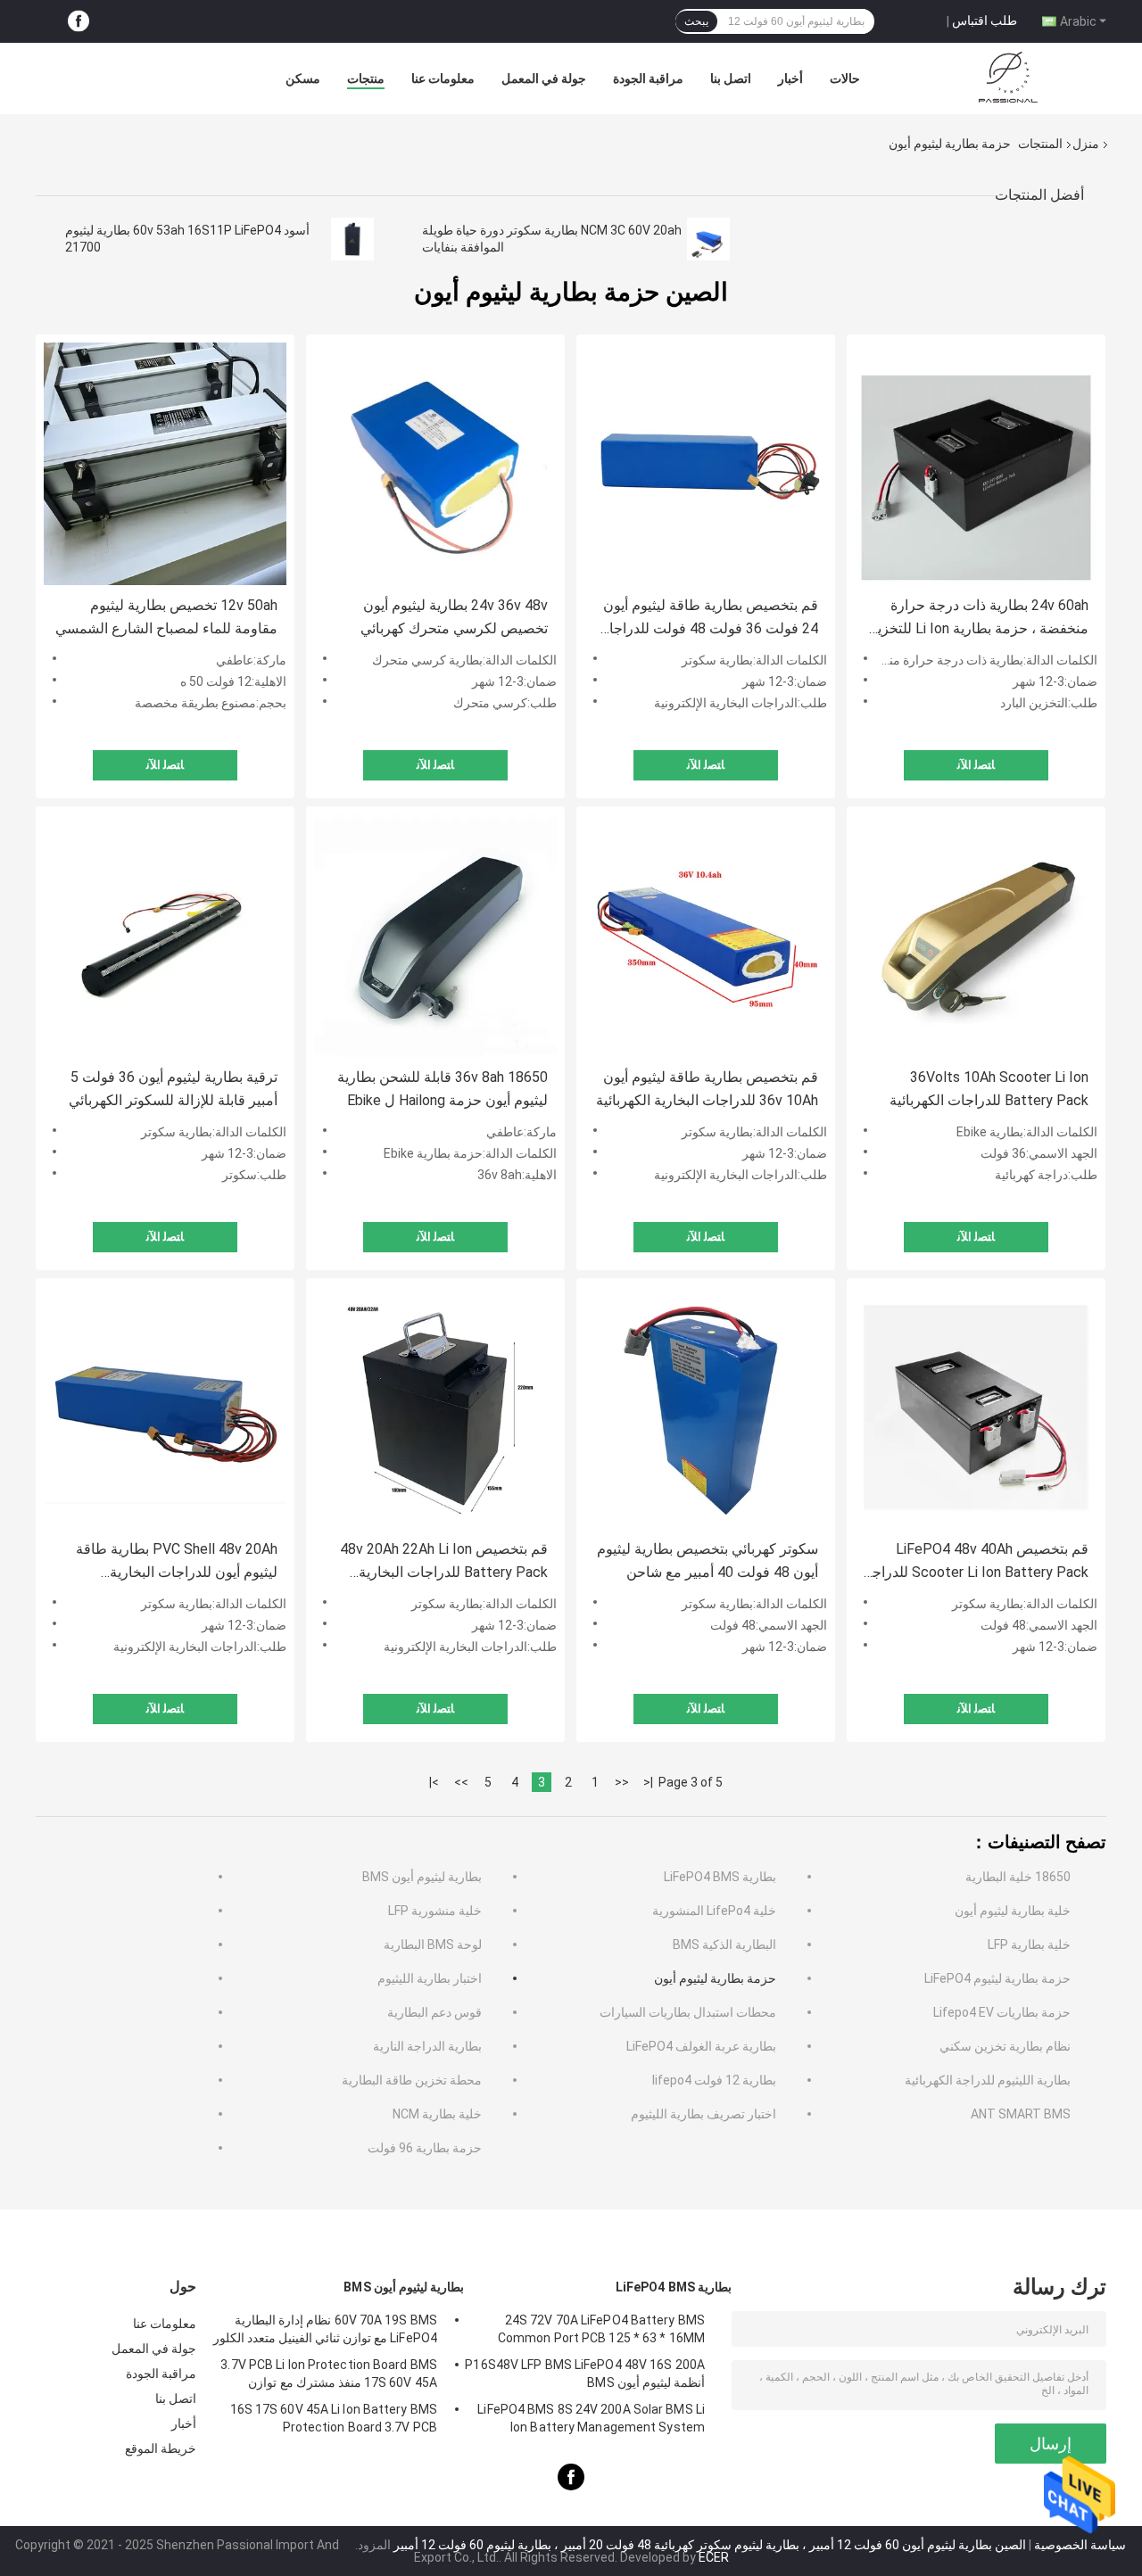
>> (461, 1782)
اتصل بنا (731, 78)
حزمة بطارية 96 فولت (425, 2148)
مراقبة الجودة (648, 78)
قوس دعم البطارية (434, 2012)
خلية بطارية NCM (437, 2114)
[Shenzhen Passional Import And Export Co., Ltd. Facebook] (79, 22)
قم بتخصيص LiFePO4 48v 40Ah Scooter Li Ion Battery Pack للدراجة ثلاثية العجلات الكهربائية (976, 1562)
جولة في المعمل (544, 78)
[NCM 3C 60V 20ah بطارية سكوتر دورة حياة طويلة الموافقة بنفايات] (708, 239)
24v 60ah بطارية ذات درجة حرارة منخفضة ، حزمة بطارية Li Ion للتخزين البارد (978, 619)
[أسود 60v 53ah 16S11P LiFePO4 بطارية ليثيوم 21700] (352, 239)
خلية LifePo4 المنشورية (714, 1911)
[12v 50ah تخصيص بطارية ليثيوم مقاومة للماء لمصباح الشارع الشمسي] (165, 464)
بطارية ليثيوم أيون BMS (422, 1877)
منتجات (366, 78)
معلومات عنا (443, 78)
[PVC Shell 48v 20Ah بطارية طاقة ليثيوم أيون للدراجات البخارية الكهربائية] (165, 1408)
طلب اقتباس (985, 21)
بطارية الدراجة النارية (427, 2046)
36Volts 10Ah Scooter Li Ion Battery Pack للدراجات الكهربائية (989, 1089)
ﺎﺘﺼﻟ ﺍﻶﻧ (165, 765)
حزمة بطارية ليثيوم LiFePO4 (997, 1978)
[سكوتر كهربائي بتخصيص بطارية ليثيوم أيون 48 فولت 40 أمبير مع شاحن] (706, 1408)
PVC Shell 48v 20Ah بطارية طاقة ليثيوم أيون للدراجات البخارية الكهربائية (177, 1562)
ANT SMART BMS (1021, 2114)
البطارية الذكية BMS (724, 1944)
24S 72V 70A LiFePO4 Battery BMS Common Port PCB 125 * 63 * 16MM (601, 2329)
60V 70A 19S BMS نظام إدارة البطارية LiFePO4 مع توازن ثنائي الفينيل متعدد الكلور (325, 2329)
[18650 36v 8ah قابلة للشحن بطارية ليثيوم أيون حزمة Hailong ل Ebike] (435, 936)
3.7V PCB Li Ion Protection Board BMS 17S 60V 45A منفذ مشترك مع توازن (329, 2374)
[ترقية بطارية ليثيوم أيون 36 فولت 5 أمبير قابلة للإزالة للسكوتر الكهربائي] (165, 936)
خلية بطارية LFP (1029, 1944)
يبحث (696, 21)
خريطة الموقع (161, 2448)
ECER (714, 2557)
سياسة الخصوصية (1080, 2545)
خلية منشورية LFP (435, 1911)
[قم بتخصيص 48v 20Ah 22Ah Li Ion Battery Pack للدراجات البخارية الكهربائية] (435, 1408)
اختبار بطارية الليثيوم (430, 1978)
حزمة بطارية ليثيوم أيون (715, 1978)
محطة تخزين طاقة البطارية (412, 2080)
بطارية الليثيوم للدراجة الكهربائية (988, 2080)
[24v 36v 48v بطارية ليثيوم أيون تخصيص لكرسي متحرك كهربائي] (435, 464)
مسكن (303, 78)
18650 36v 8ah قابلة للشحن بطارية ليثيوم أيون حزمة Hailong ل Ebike (443, 1089)
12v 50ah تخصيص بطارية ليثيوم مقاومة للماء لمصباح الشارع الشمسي (166, 617)
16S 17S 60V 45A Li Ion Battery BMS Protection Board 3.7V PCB (334, 2418)
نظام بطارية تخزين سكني (1005, 2046)
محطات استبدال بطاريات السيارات (688, 2012)
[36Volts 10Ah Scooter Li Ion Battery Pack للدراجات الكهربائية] (976, 936)
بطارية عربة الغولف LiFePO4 (701, 2046)
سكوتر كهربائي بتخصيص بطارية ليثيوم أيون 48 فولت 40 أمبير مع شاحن (708, 1560)
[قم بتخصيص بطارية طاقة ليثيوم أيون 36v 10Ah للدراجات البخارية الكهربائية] (706, 936)
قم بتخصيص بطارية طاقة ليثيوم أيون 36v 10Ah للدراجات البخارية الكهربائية (707, 1089)
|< (648, 1782)
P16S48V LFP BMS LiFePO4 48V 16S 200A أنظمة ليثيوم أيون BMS (585, 2374)
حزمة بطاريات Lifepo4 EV (1002, 2012)
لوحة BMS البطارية (433, 1944)
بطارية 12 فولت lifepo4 (714, 2080)
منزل (1086, 144)
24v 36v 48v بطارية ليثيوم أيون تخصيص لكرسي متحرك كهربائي (454, 617)
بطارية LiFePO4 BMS (720, 1877)
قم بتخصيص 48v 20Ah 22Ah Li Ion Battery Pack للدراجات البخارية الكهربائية (444, 1562)
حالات (845, 78)
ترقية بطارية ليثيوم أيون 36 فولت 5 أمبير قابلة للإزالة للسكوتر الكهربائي (173, 1089)
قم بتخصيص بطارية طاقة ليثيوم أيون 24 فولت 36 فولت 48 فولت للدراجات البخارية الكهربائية (707, 619)
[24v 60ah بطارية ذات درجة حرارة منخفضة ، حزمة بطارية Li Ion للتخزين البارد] (976, 464)
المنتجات (1040, 144)
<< (622, 1782)
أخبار (790, 78)
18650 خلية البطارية (1018, 1877)
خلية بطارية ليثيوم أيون (1013, 1911)
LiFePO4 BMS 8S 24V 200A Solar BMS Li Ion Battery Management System (591, 2418)
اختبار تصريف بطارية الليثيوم (703, 2114)
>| (434, 1782)
